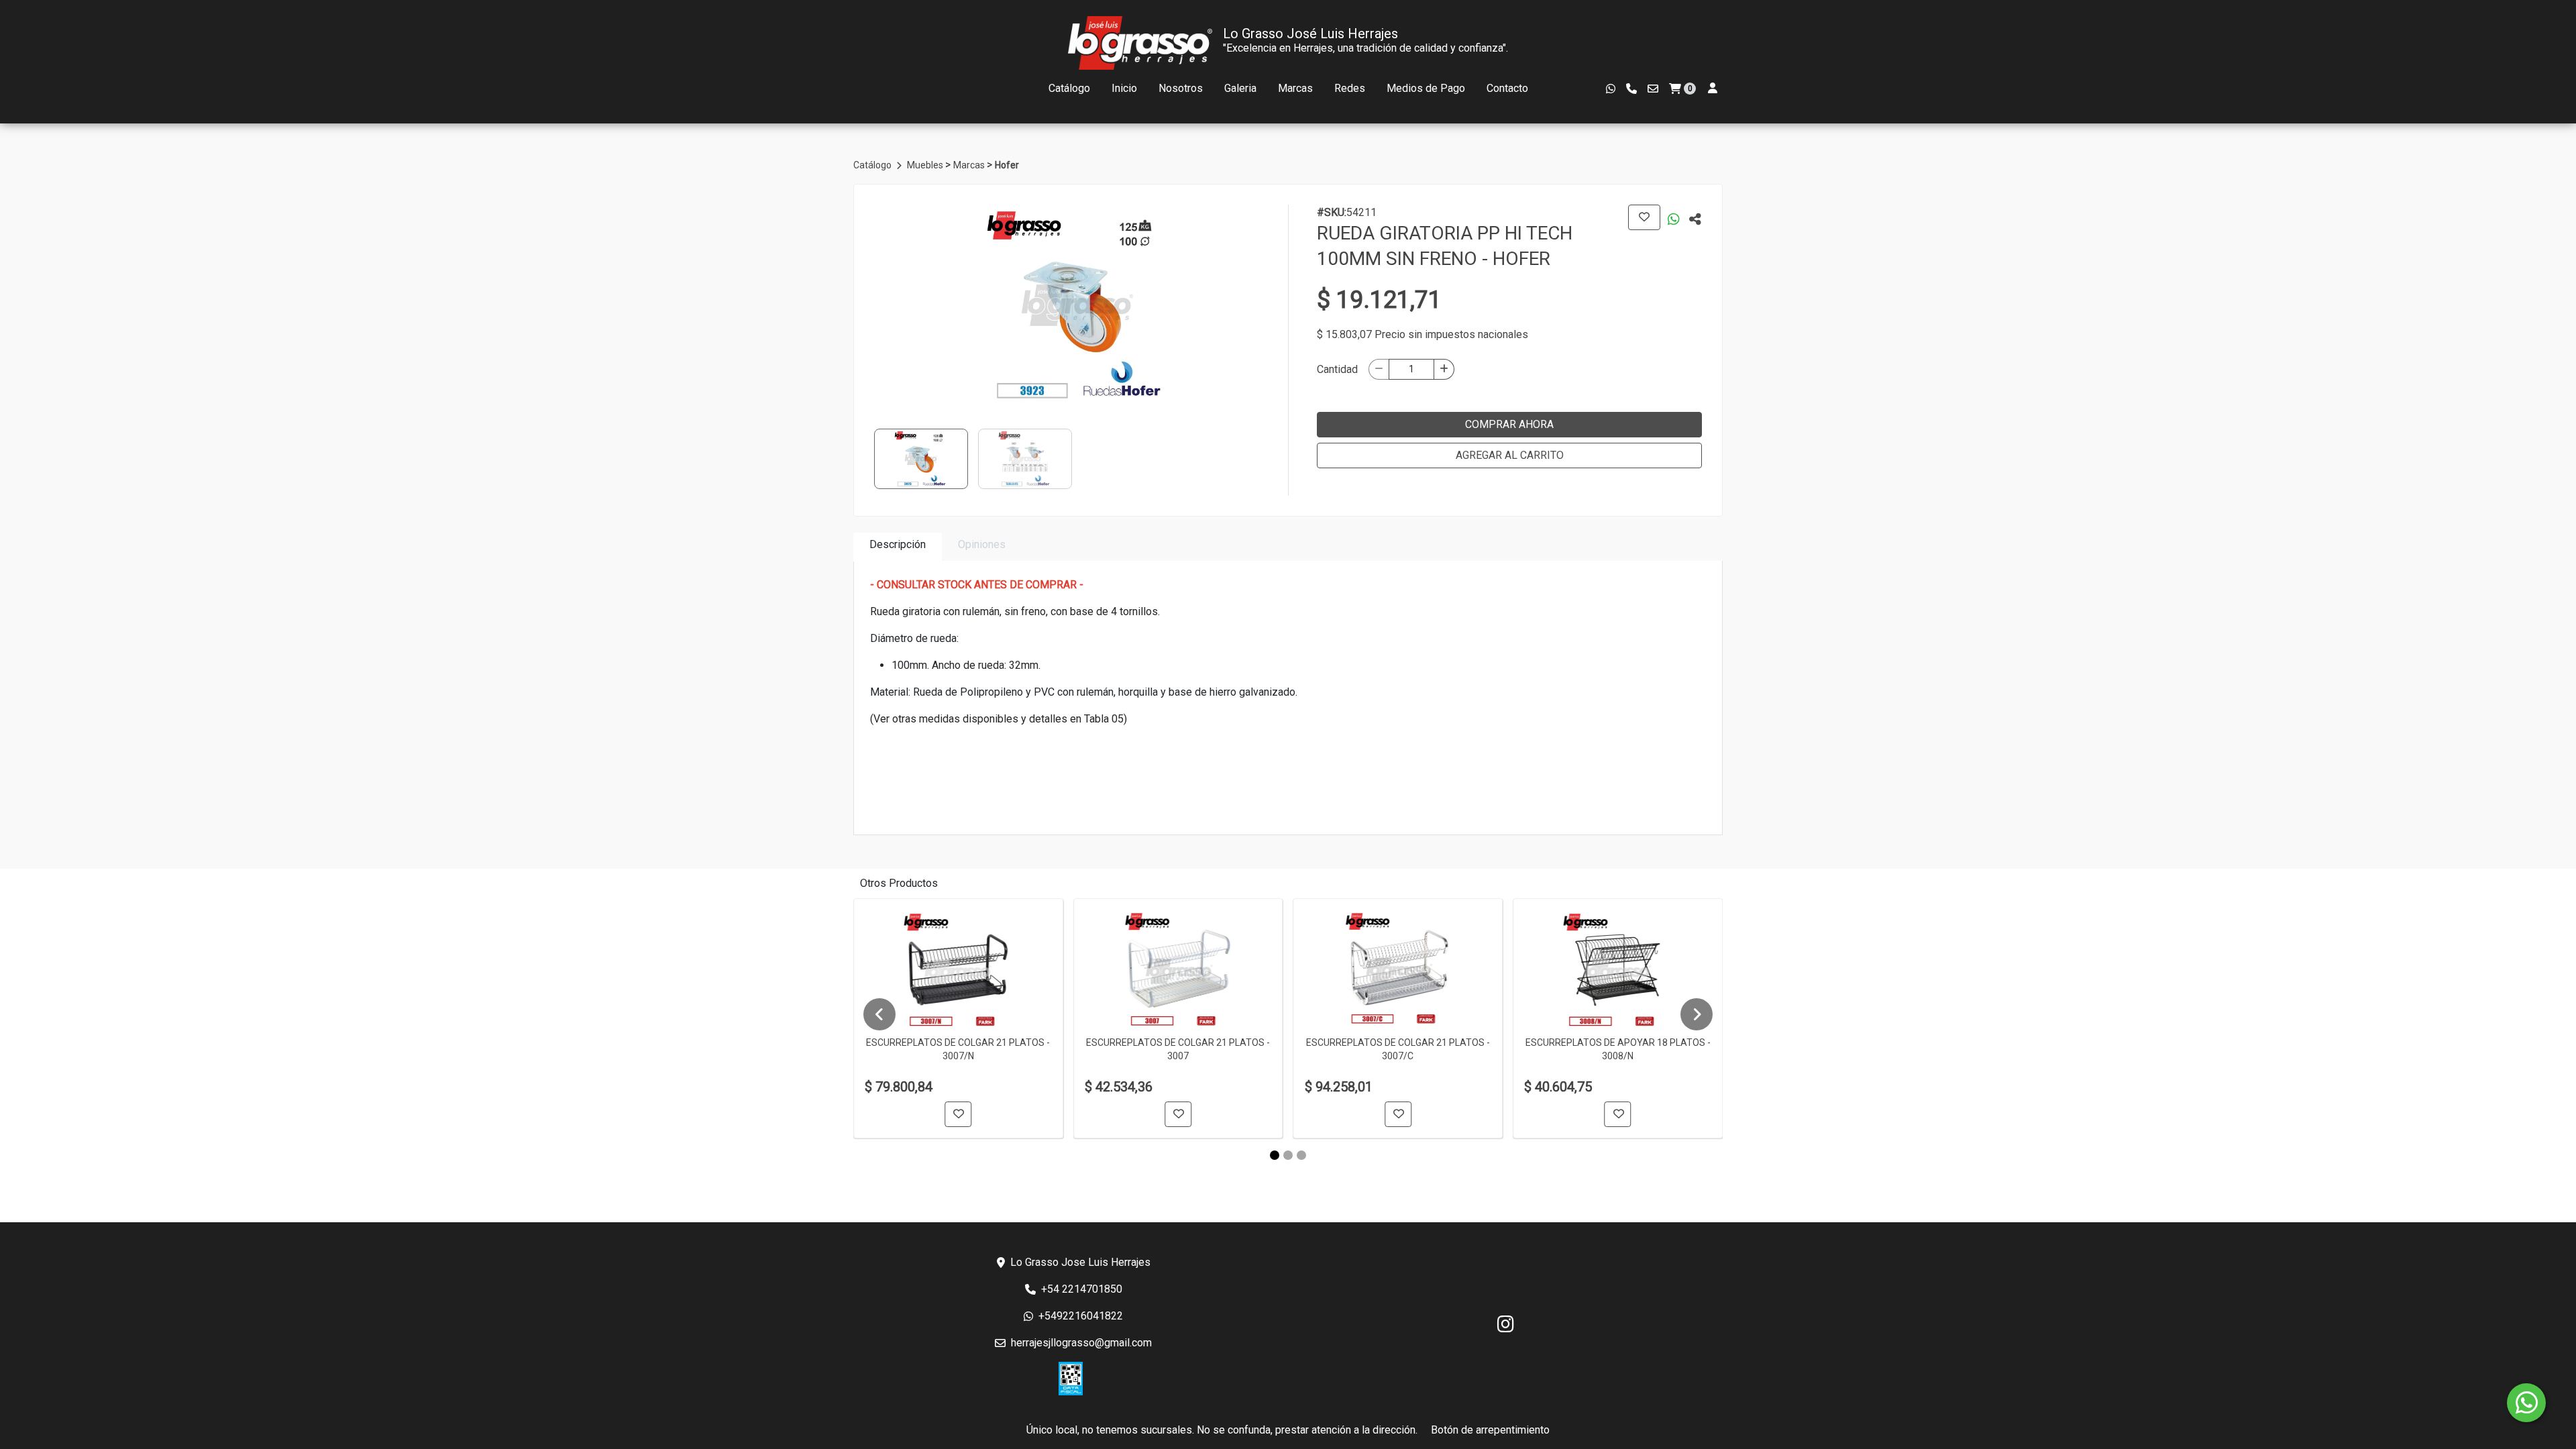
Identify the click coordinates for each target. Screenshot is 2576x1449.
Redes (1350, 88)
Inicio (1124, 88)
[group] (1077, 305)
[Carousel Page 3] (1301, 1155)
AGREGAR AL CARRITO (1510, 455)
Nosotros (1181, 88)
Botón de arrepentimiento (1490, 1430)
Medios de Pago (1426, 88)
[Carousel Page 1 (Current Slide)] (1275, 1155)
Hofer (1007, 165)
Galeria (1240, 88)
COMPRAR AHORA (1509, 424)
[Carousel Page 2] (1288, 1155)
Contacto (1507, 88)
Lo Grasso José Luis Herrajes (1310, 34)
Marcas (1295, 88)
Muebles (926, 165)
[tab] (898, 547)
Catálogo (1069, 88)
